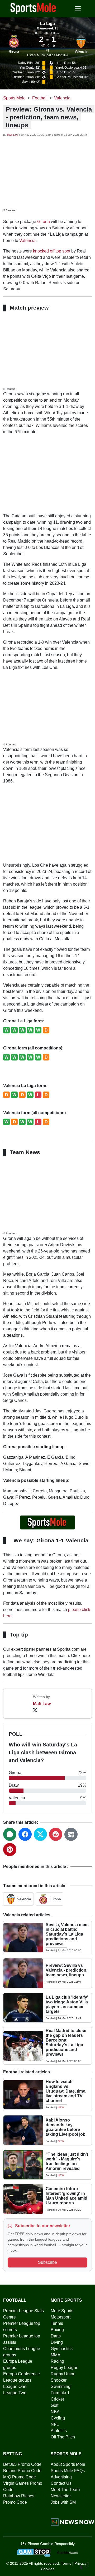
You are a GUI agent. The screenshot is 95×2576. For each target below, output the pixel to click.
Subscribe (47, 2262)
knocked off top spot (52, 251)
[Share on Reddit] (56, 1834)
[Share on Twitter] (40, 1834)
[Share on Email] (71, 1834)
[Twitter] (35, 1710)
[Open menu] (78, 9)
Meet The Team (65, 2490)
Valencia (81, 52)
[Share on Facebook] (25, 1834)
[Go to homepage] (33, 8)
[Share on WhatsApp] (10, 1834)
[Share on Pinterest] (10, 1850)
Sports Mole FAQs (68, 2471)
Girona (14, 52)
